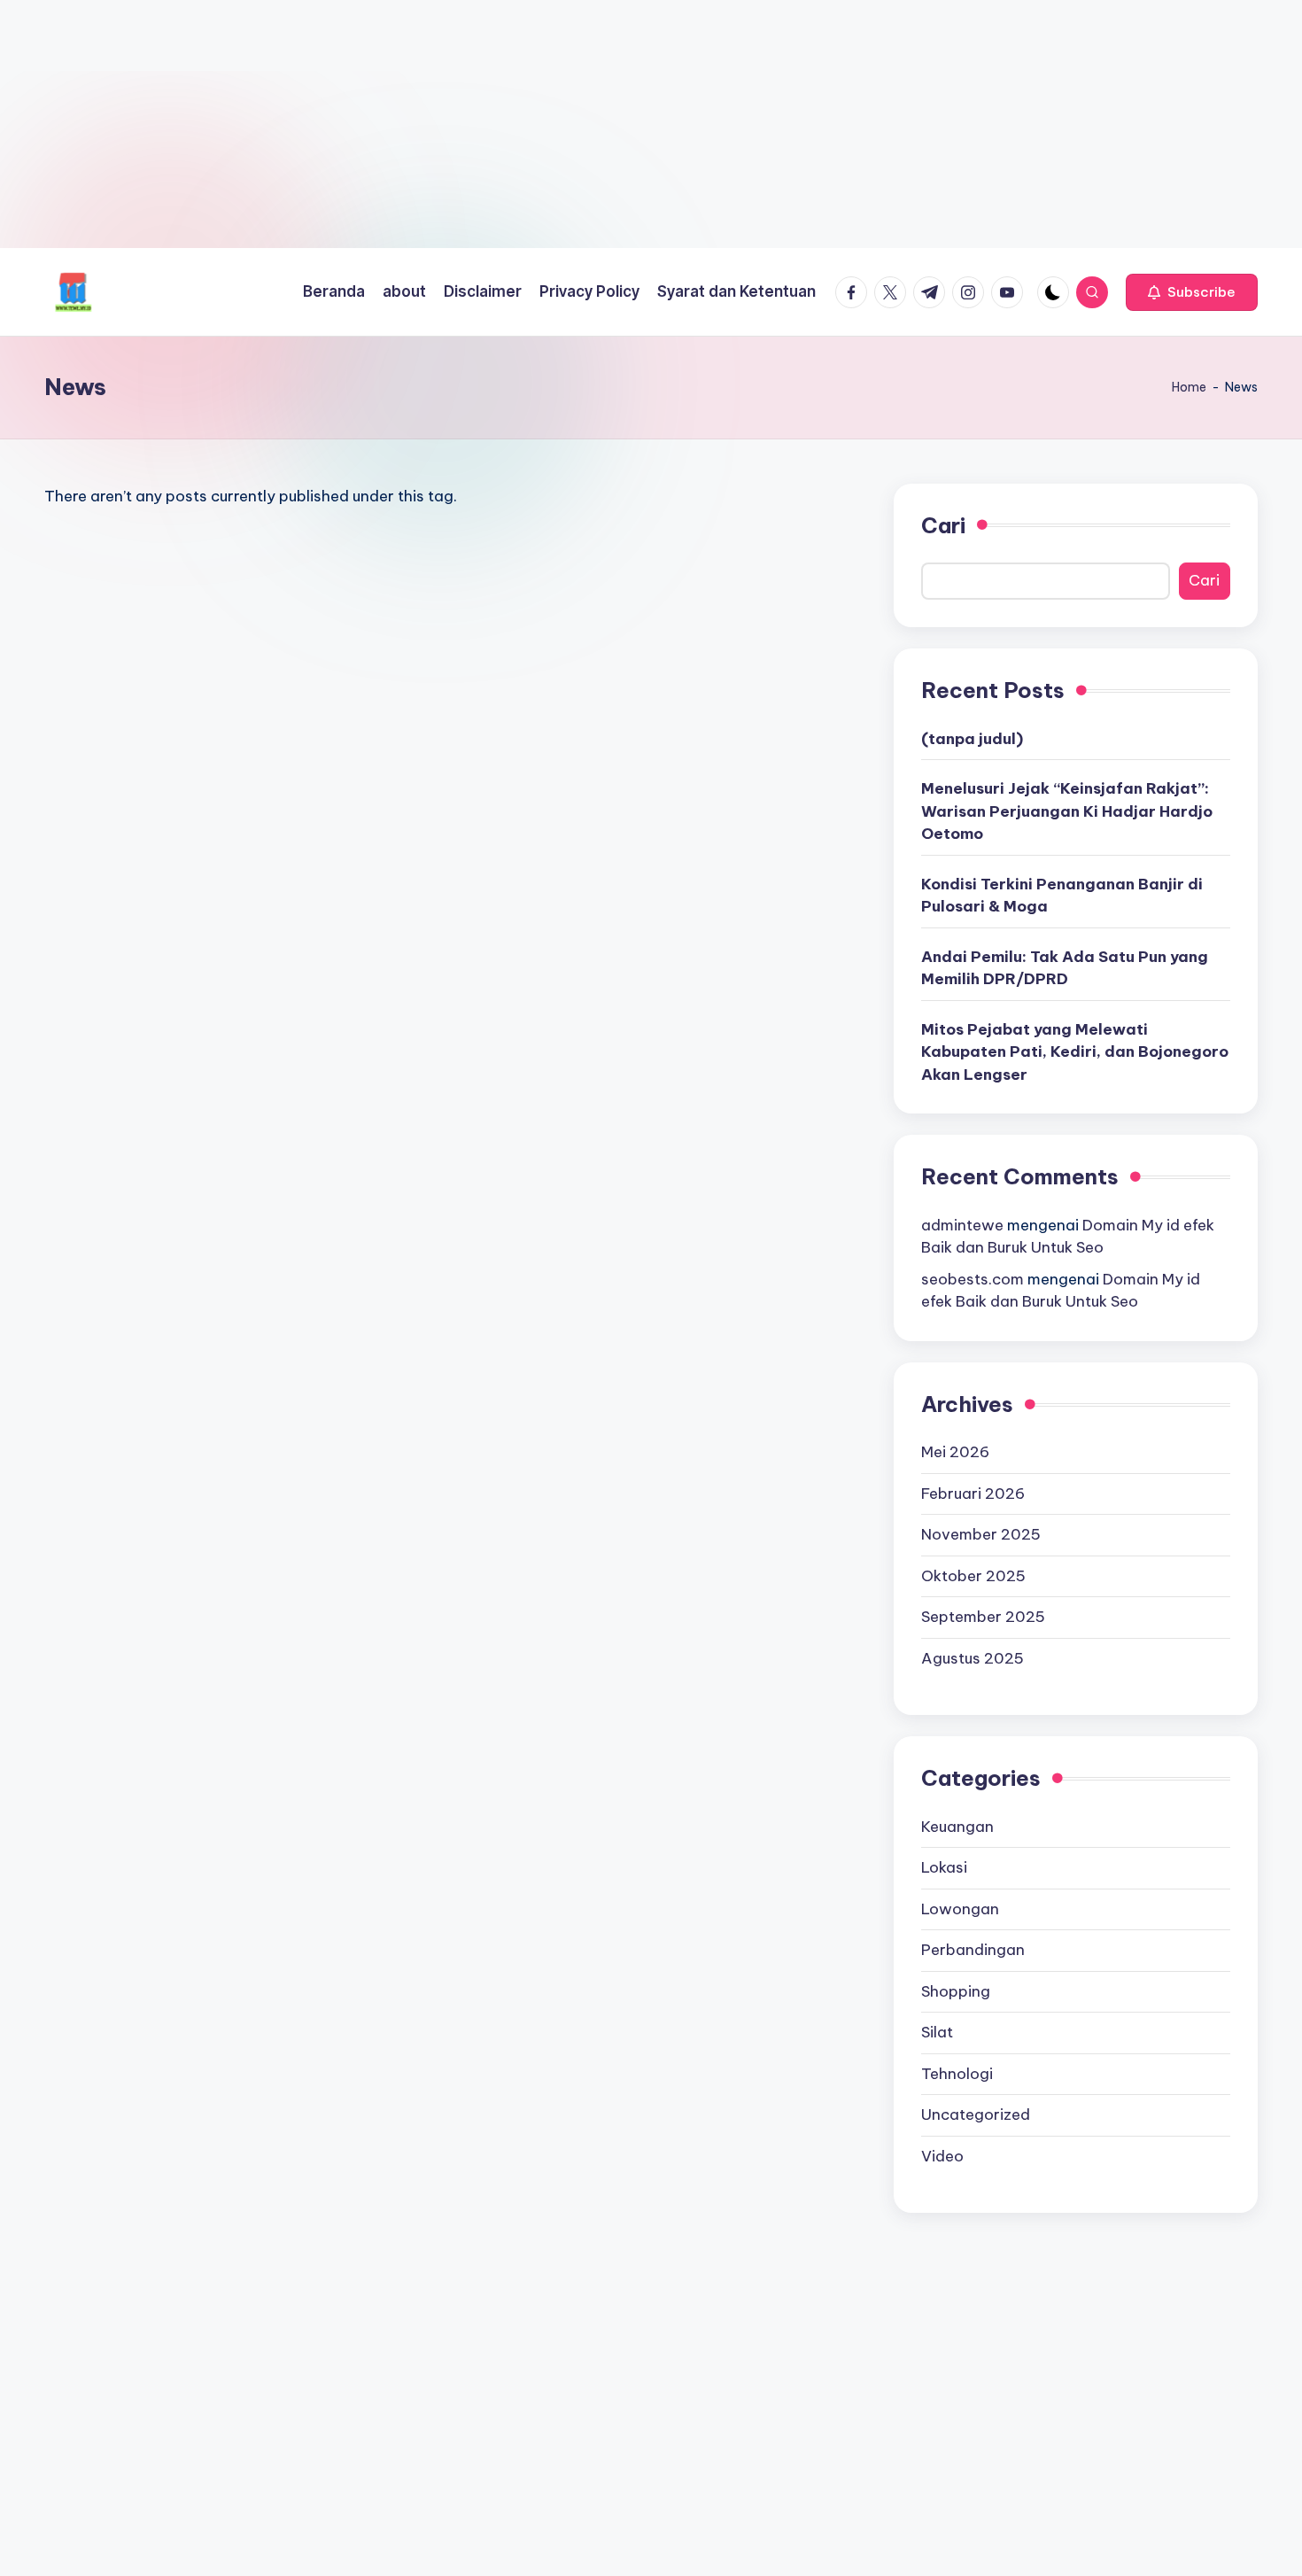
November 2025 (981, 1534)
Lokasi (944, 1867)
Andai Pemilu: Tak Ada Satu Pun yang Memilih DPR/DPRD (1065, 968)
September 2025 (983, 1617)
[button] (1192, 292)
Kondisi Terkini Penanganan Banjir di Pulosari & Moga (1062, 896)
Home (1189, 387)
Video (942, 2156)
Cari (943, 525)
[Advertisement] (531, 124)
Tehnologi (957, 2074)
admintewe (962, 1225)
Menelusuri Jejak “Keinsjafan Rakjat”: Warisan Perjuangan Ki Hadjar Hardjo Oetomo (1067, 811)
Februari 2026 (973, 1494)
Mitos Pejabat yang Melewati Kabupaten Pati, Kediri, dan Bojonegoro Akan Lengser (1075, 1052)
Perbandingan (973, 1950)
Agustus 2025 (973, 1658)
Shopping (956, 1991)
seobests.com (973, 1279)
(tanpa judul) (972, 739)
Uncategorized (976, 2114)
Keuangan (957, 1827)
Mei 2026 (955, 1452)
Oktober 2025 (973, 1576)
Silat (937, 2032)
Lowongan (960, 1909)
